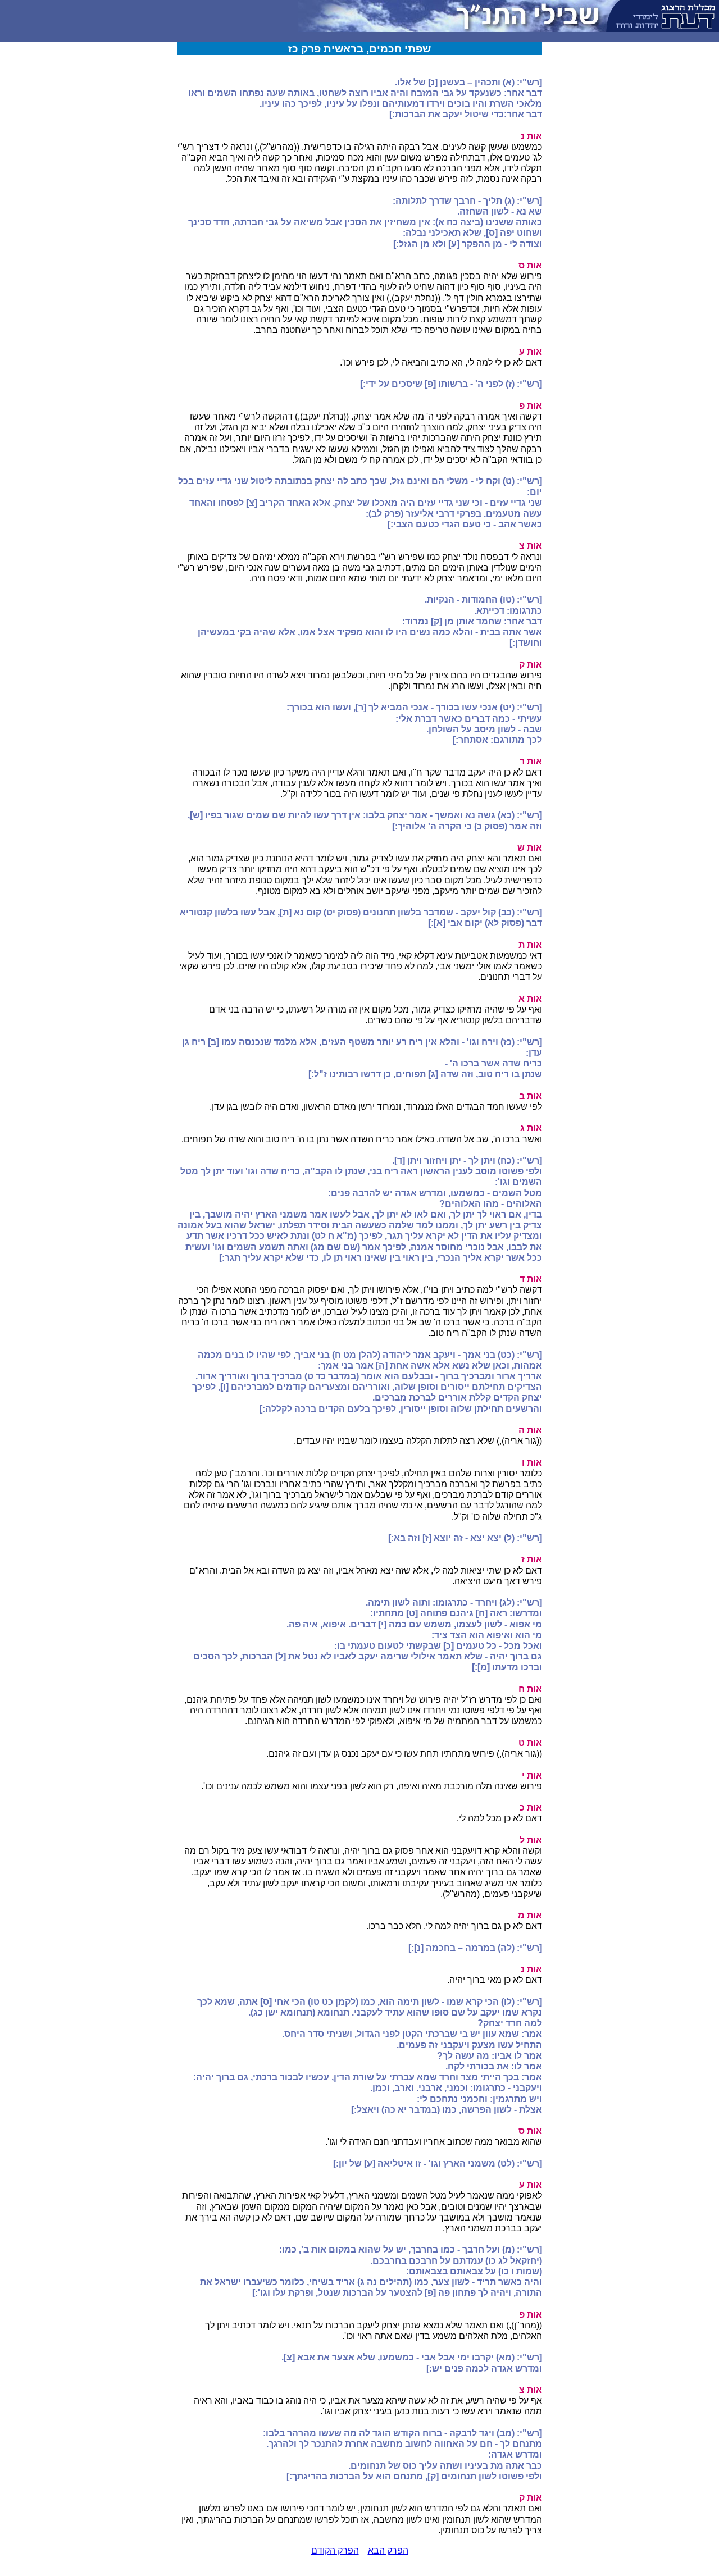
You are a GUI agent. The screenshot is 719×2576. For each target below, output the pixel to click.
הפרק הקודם (335, 2550)
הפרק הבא (388, 2550)
